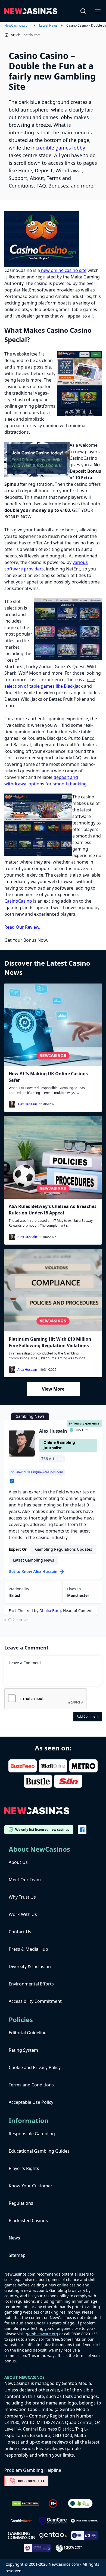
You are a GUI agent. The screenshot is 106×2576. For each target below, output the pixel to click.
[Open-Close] (98, 11)
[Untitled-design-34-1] (53, 2521)
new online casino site (63, 270)
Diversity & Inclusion (30, 1966)
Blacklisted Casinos (28, 2220)
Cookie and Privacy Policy (35, 2067)
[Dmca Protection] (25, 2504)
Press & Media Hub (28, 1949)
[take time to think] (85, 2521)
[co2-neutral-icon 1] (81, 2504)
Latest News (48, 26)
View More (53, 1389)
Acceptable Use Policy (31, 2102)
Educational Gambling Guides (39, 2151)
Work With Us (23, 1914)
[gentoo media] (53, 2536)
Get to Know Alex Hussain (33, 1571)
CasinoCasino (18, 901)
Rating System (23, 2050)
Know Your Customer (31, 2186)
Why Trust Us (22, 1897)
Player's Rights (24, 2168)
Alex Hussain (27, 1104)
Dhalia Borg (50, 1611)
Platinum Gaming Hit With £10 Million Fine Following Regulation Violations (50, 1342)
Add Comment (88, 1716)
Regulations (21, 2203)
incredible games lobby (58, 148)
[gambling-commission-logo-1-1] (21, 2535)
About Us (18, 1862)
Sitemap (17, 2255)
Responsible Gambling (32, 2134)
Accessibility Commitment (35, 2001)
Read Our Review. (22, 927)
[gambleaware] (21, 2521)
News (14, 2238)
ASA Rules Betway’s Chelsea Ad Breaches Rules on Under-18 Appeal (53, 1210)
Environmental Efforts (31, 1984)
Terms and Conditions (31, 2085)
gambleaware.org (42, 2334)
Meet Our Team (25, 1880)
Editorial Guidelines (29, 2033)
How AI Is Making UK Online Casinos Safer (48, 1077)
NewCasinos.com (17, 26)
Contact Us (20, 1932)
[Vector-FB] (82, 1830)
